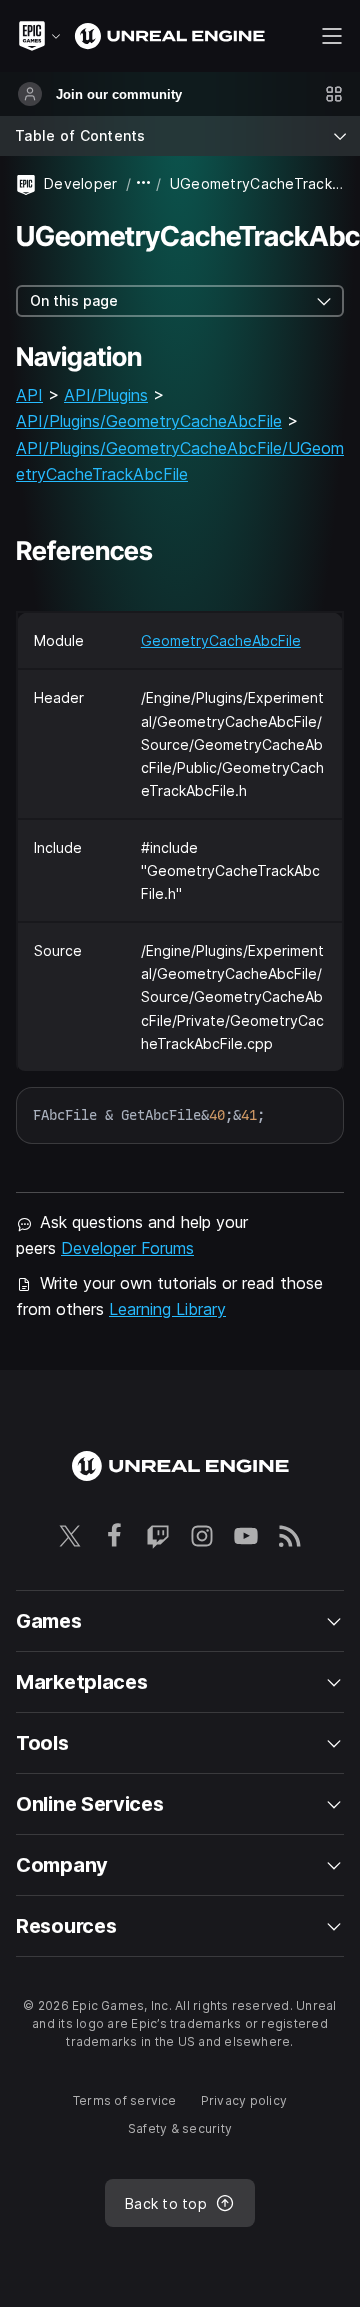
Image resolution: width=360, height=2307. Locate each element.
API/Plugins (106, 395)
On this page (74, 300)
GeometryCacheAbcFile (221, 640)
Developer (81, 183)
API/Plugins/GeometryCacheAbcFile (149, 421)
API (29, 395)
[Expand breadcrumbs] (144, 183)
